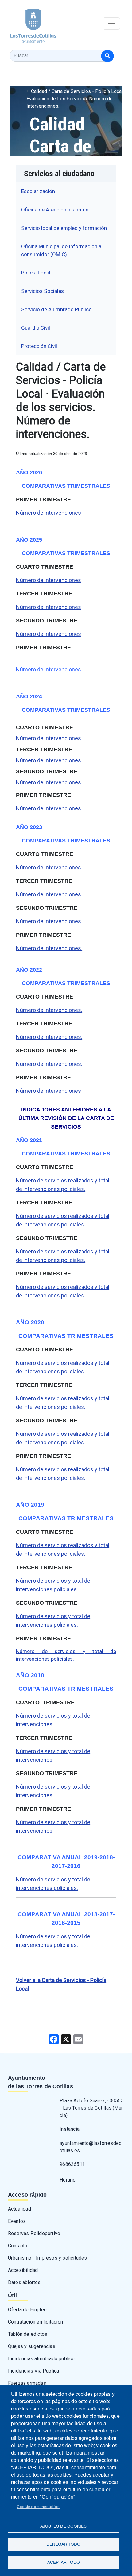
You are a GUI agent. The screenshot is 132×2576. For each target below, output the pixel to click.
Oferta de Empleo (27, 2310)
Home (33, 84)
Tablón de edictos (28, 2334)
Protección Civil (39, 346)
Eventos (17, 2221)
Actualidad (19, 2209)
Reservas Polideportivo (34, 2233)
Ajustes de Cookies (63, 2526)
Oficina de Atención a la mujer (56, 210)
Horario (68, 2180)
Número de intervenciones (49, 513)
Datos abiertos (24, 2282)
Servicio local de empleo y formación (64, 228)
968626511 (72, 2164)
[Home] (28, 24)
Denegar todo (63, 2544)
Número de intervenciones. (49, 738)
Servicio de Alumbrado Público (56, 309)
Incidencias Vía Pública (34, 2371)
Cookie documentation (38, 2507)
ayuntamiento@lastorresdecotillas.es (90, 2147)
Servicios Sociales (43, 291)
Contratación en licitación (35, 2322)
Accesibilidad (23, 2270)
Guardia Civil (36, 328)
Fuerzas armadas (27, 2383)
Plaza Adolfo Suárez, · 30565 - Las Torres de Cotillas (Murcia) (92, 2108)
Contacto (18, 2246)
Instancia (70, 2129)
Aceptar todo (64, 2562)
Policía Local (36, 273)
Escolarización (38, 191)
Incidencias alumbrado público (41, 2359)
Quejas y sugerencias (32, 2346)
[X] (66, 2039)
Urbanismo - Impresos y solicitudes (48, 2258)
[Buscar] (107, 56)
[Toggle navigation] (111, 24)
